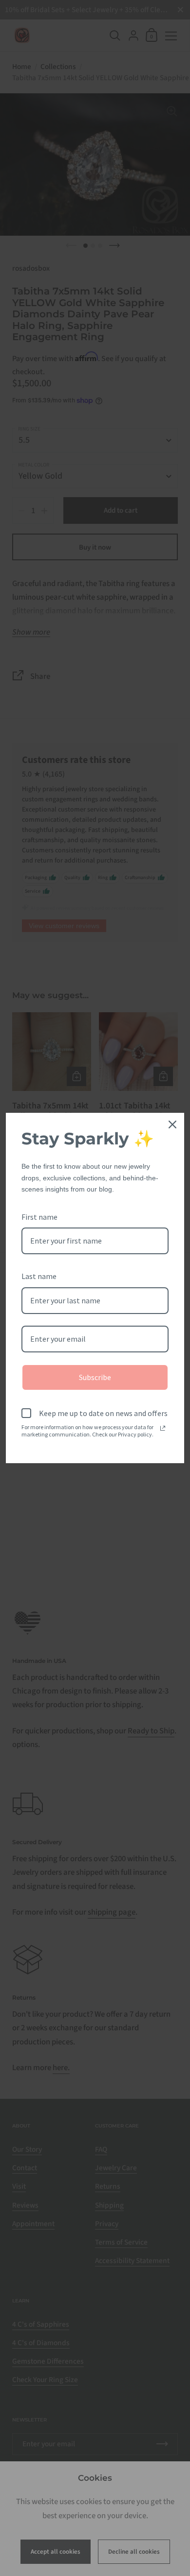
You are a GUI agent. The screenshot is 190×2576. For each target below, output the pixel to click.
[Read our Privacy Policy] (163, 1428)
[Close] (172, 1124)
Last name (39, 1276)
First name (39, 1217)
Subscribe (95, 1377)
